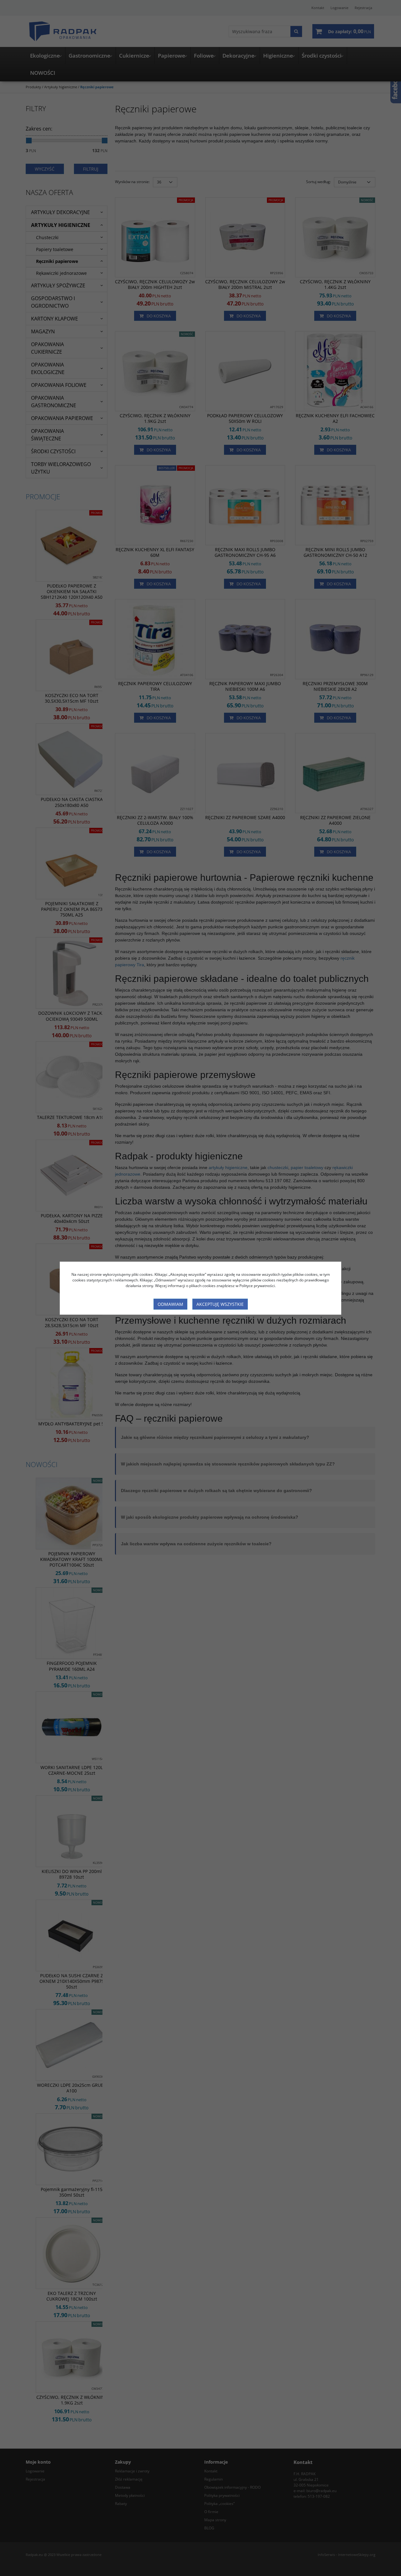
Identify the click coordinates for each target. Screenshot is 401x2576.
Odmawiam (170, 1304)
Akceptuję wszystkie (220, 1304)
